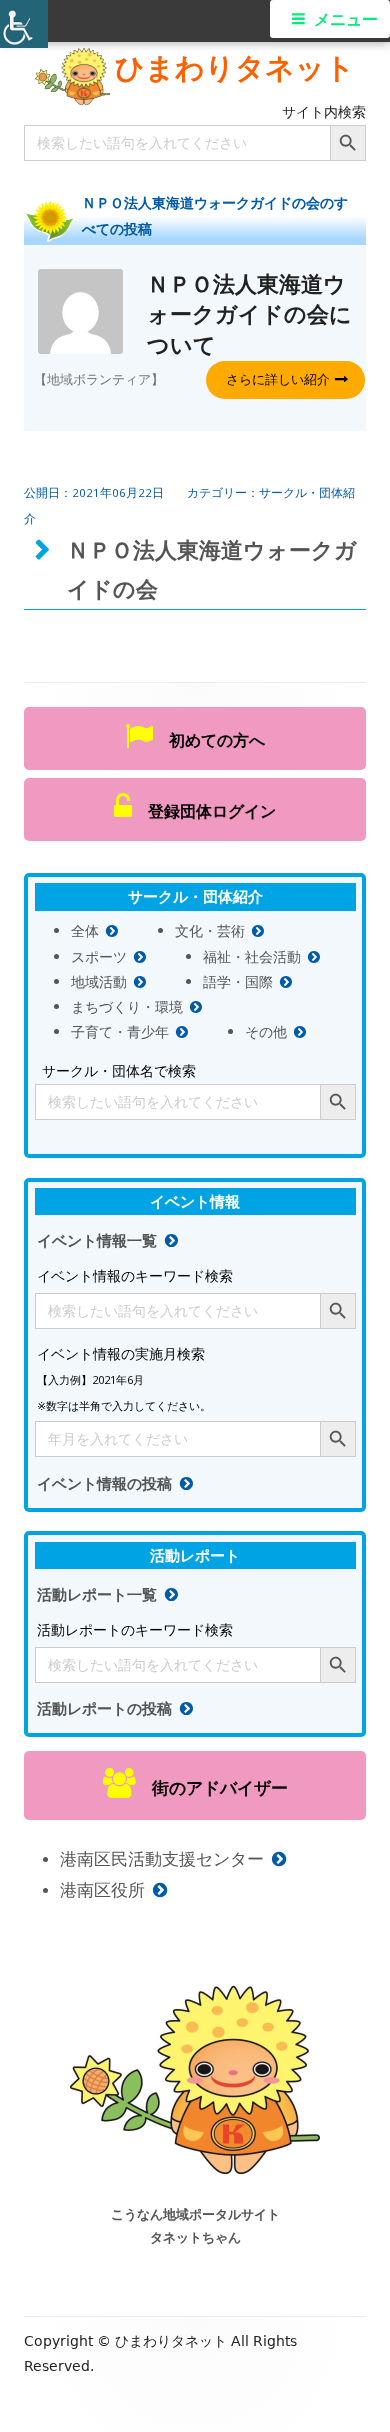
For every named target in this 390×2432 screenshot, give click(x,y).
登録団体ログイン (204, 811)
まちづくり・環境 (127, 1006)
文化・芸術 (210, 930)
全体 (85, 930)
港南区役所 (102, 1889)
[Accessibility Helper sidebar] (24, 24)
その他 (266, 1031)
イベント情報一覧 (97, 1240)
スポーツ (99, 956)
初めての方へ (209, 740)
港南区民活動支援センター (162, 1858)
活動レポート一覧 (97, 1594)
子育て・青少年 (120, 1031)
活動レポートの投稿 (104, 1708)
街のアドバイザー (211, 1787)
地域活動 (99, 981)
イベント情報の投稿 (104, 1483)
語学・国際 (238, 981)
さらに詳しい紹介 (278, 379)
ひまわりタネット (235, 66)
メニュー (346, 19)
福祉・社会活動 (252, 956)
